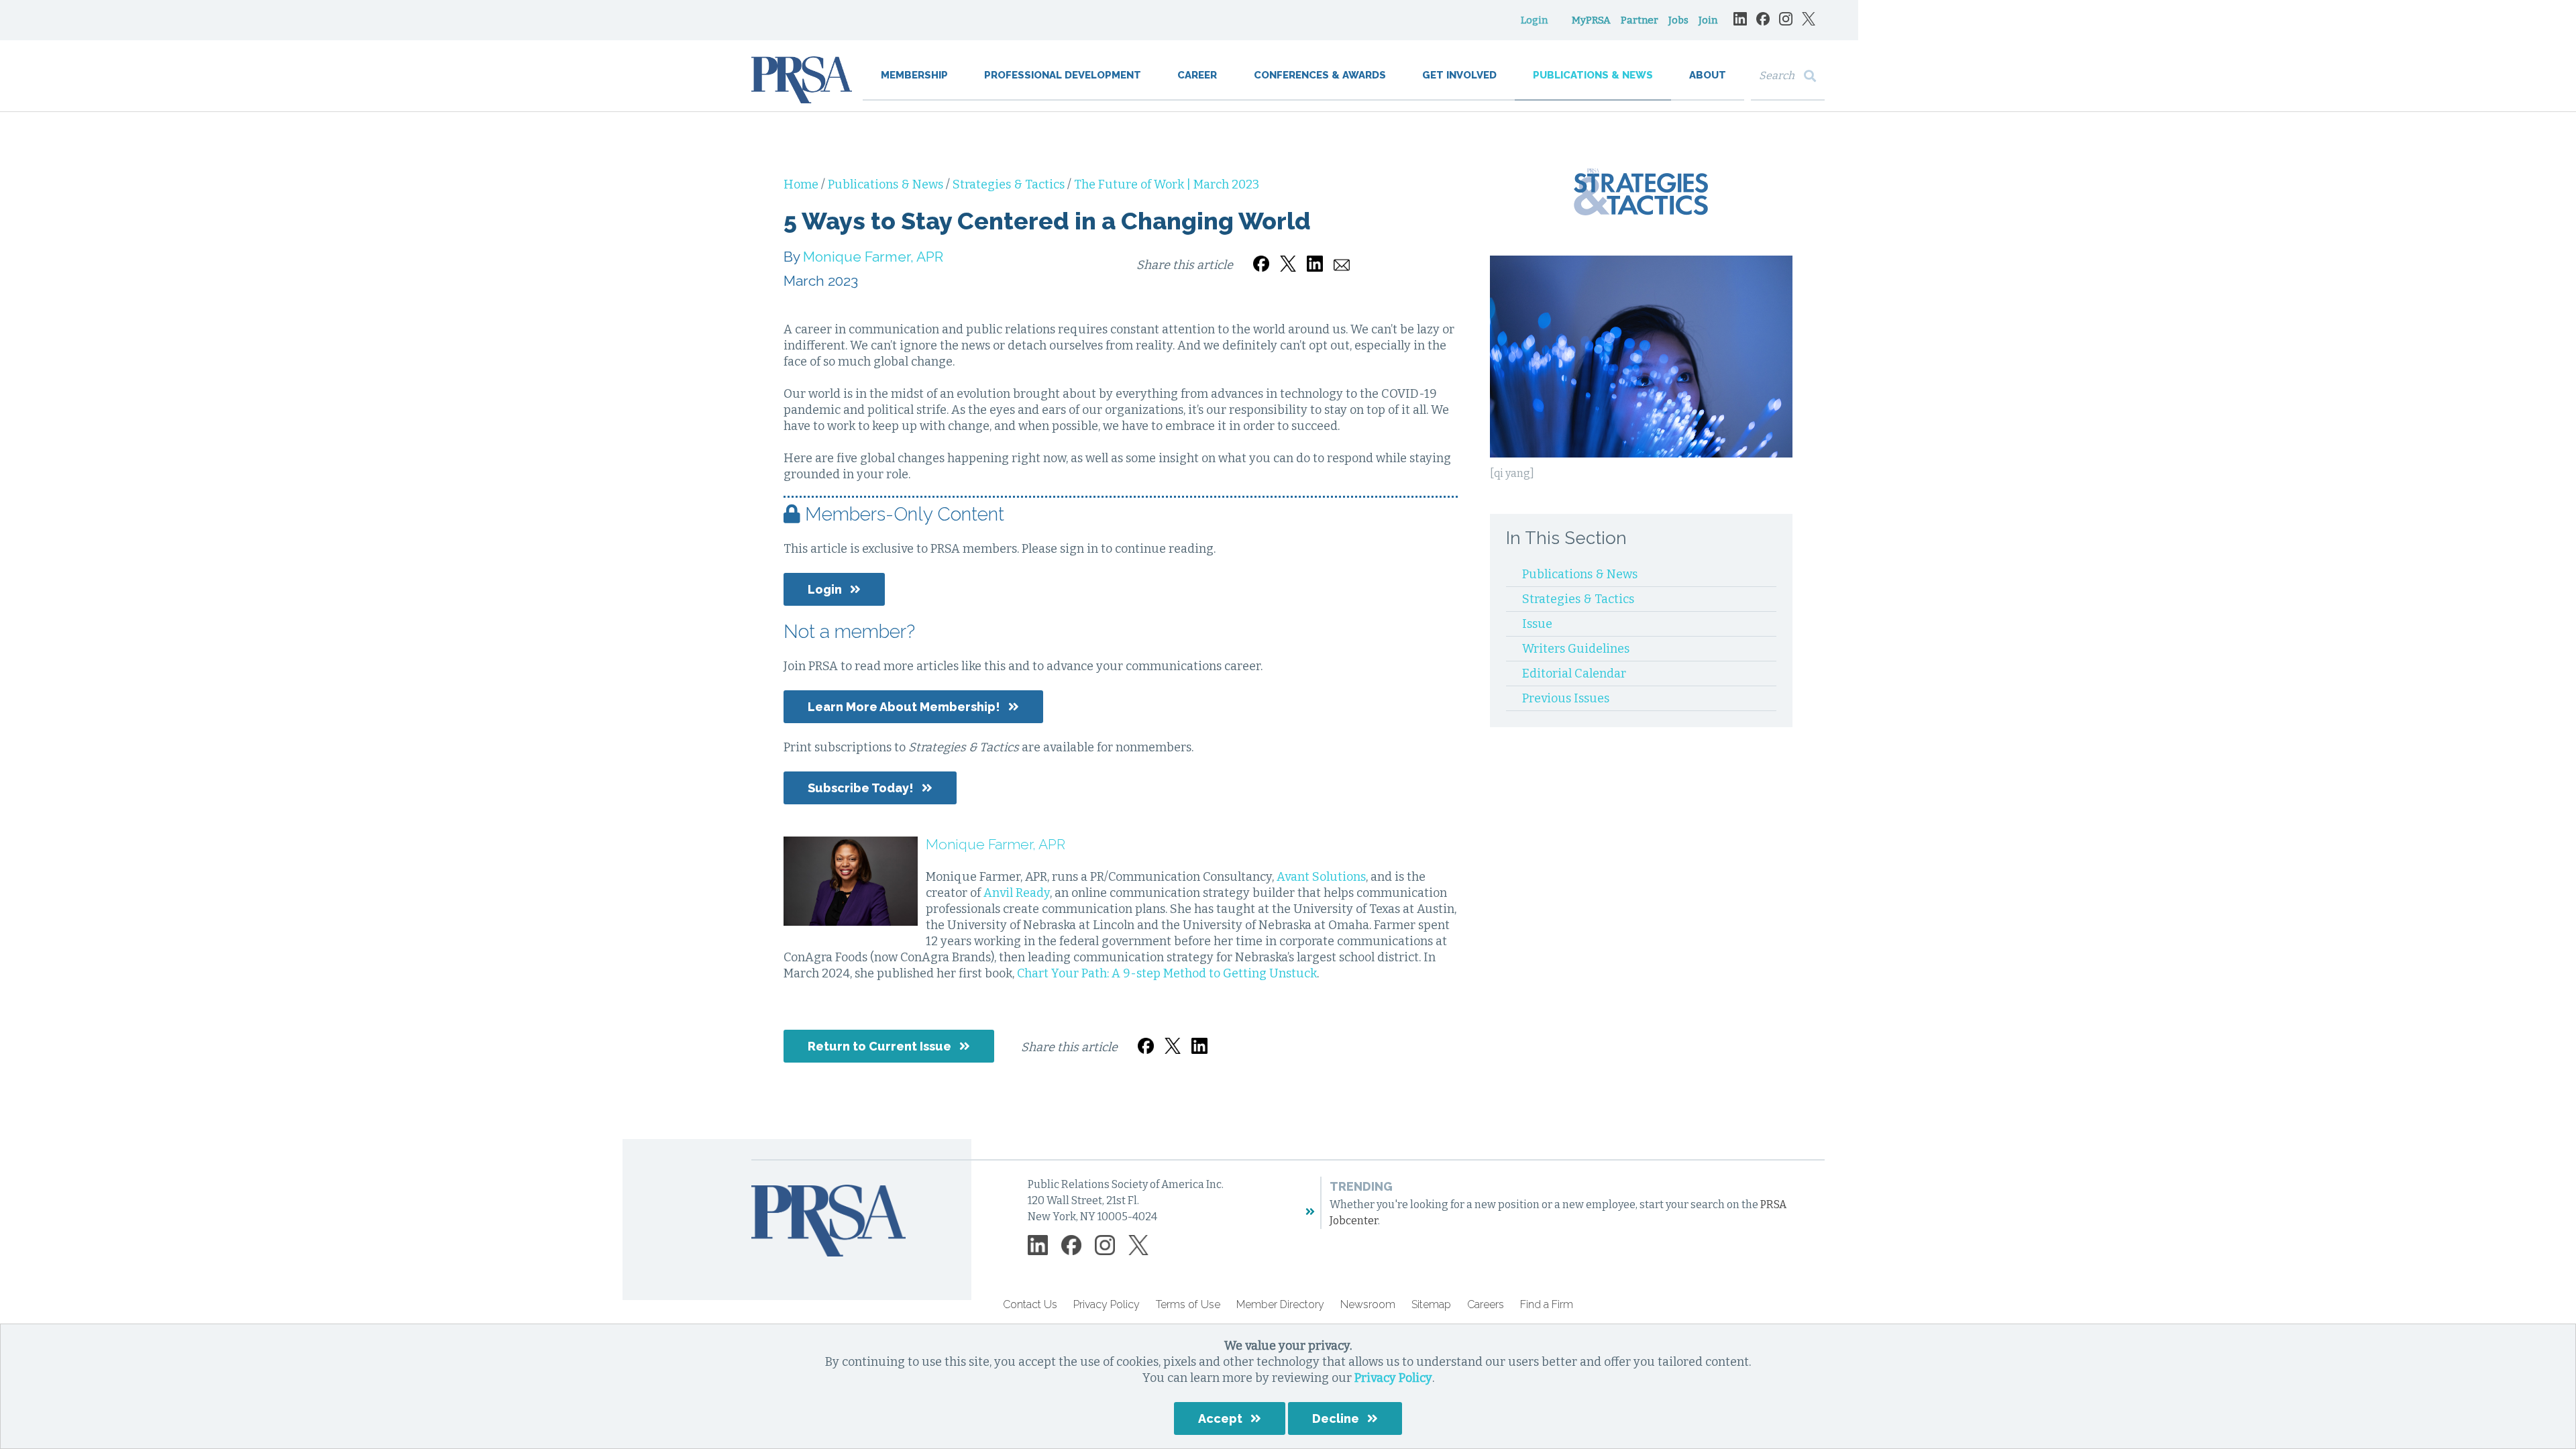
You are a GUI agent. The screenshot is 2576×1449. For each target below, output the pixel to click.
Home (802, 184)
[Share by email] (1342, 256)
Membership (914, 75)
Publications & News (1593, 75)
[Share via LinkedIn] (1315, 256)
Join (1708, 20)
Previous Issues (1566, 698)
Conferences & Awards (1320, 75)
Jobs (1678, 20)
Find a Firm (1547, 1304)
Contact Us (1030, 1304)
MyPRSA (1591, 20)
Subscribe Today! (861, 788)
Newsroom (1368, 1304)
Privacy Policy (1393, 1378)
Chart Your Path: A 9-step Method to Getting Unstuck (1167, 973)
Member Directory (1280, 1304)
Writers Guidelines (1576, 649)
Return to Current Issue (879, 1046)
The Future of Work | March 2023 (1167, 184)
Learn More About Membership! (904, 707)
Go (1813, 76)
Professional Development (1063, 75)
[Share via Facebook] (1261, 256)
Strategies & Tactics (1010, 184)
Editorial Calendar (1574, 674)
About (1708, 75)
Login (1534, 20)
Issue (1537, 624)
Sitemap (1431, 1304)
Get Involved (1459, 75)
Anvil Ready (1017, 893)
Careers (1486, 1304)
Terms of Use (1188, 1304)
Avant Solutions (1321, 877)
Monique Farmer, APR (873, 257)
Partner (1640, 20)
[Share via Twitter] (1288, 256)
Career (1197, 75)
